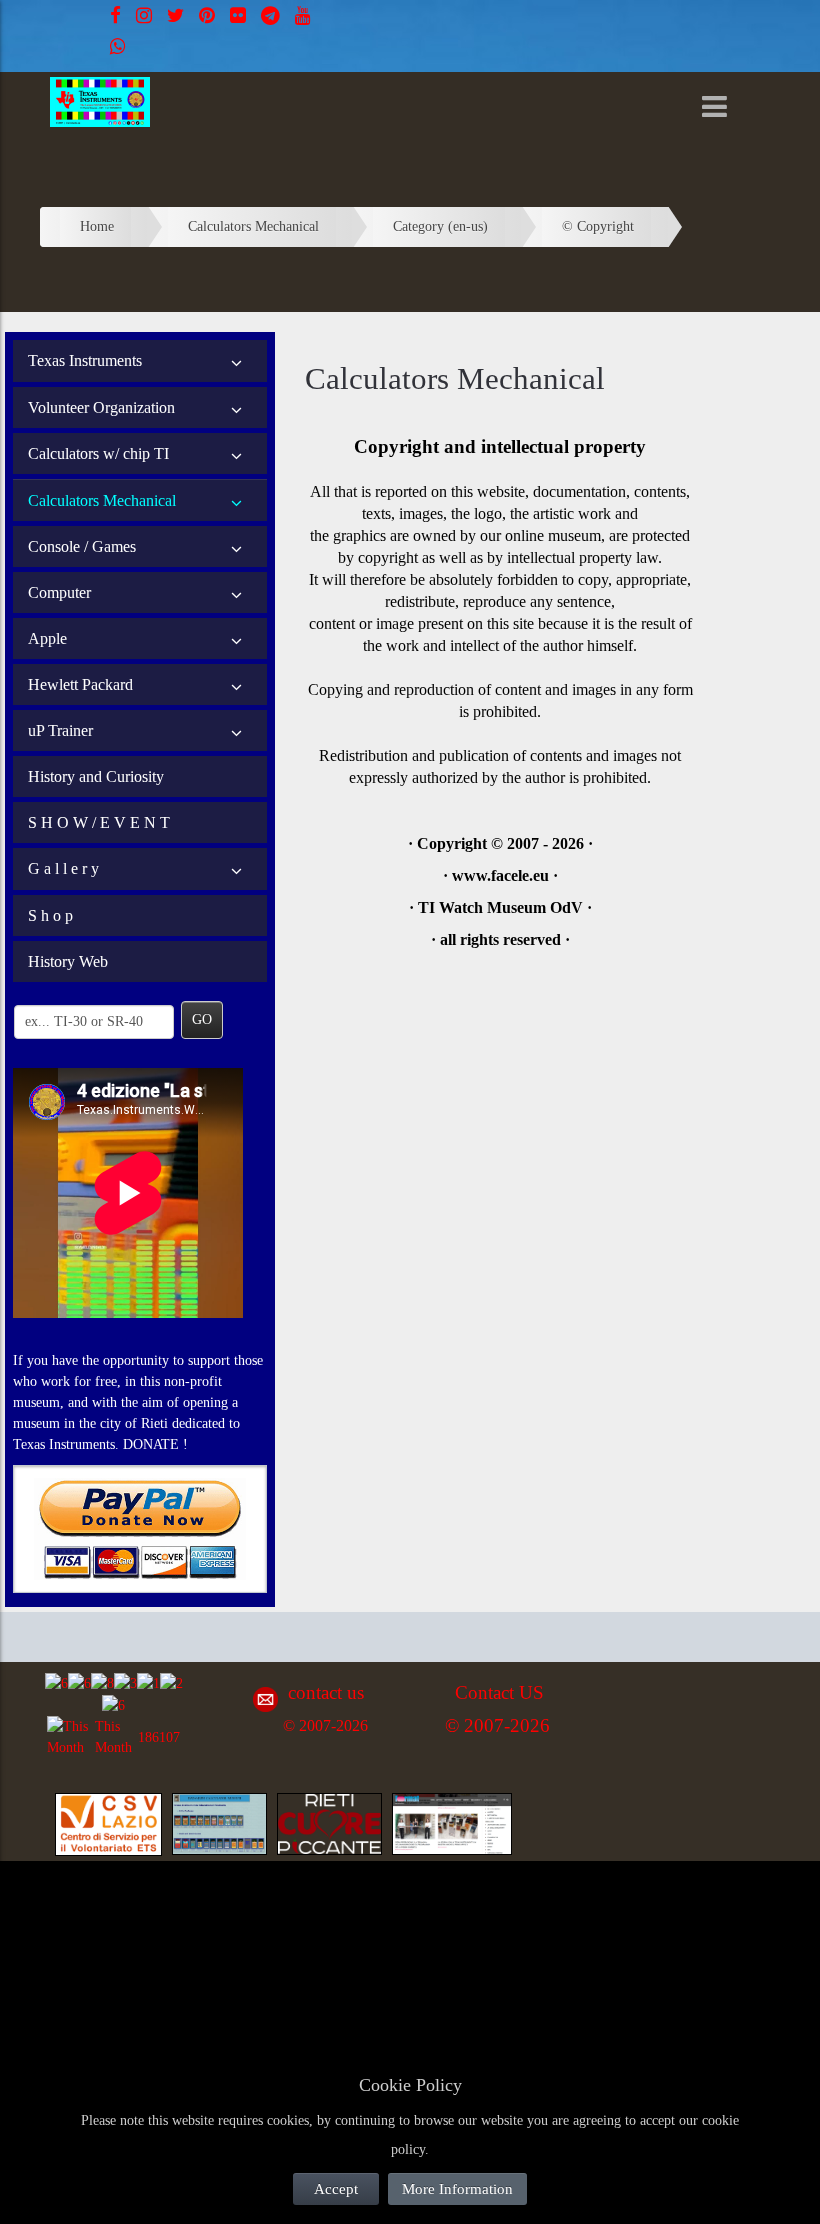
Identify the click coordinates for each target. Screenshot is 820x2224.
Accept (336, 2189)
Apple (47, 638)
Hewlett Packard (80, 684)
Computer (59, 592)
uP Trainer (60, 730)
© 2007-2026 (325, 1725)
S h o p (50, 915)
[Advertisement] (200, 1918)
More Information (457, 2189)
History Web (68, 961)
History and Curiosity (96, 776)
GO (202, 1019)
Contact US (499, 1692)
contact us (326, 1692)
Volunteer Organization (101, 407)
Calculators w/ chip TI (98, 453)
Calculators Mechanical (102, 500)
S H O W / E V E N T (99, 822)
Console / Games (82, 546)
